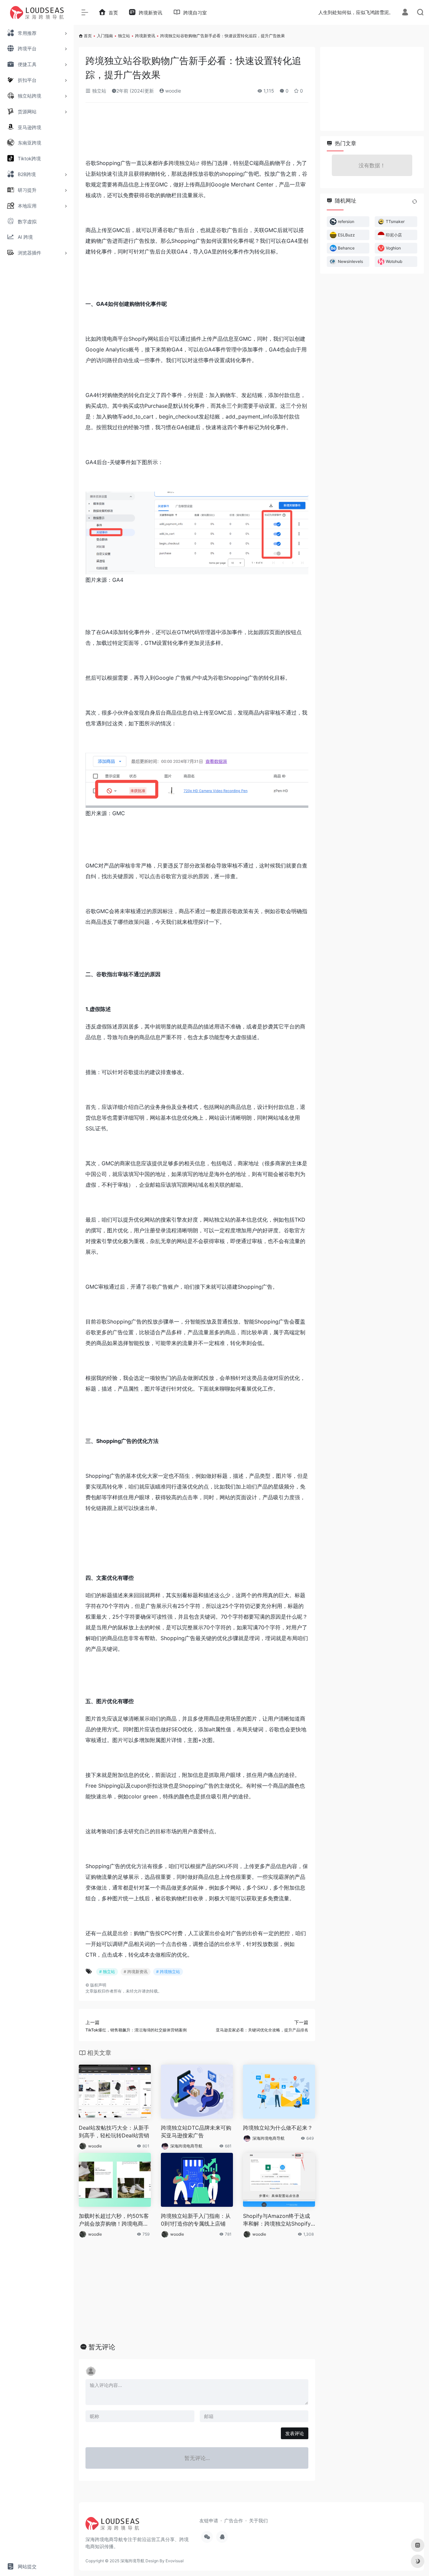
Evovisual (175, 2561)
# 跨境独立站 (168, 1972)
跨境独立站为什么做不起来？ (278, 2128)
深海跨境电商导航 (186, 2146)
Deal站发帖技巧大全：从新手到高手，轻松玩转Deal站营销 (114, 2132)
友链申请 (209, 2521)
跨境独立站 (182, 163)
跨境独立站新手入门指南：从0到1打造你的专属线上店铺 (196, 2220)
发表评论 (295, 2433)
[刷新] (415, 202)
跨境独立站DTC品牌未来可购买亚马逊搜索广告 (196, 2132)
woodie (172, 91)
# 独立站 (107, 1972)
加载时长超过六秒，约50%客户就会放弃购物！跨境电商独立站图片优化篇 (114, 2220)
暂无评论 (102, 2347)
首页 (88, 36)
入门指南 (105, 36)
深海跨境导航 (132, 2561)
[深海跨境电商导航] (112, 2526)
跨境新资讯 (145, 36)
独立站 (124, 36)
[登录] (405, 13)
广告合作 (234, 2521)
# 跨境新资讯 (136, 1972)
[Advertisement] (197, 133)
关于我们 (258, 2521)
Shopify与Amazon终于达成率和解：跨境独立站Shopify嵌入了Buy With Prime (277, 2220)
